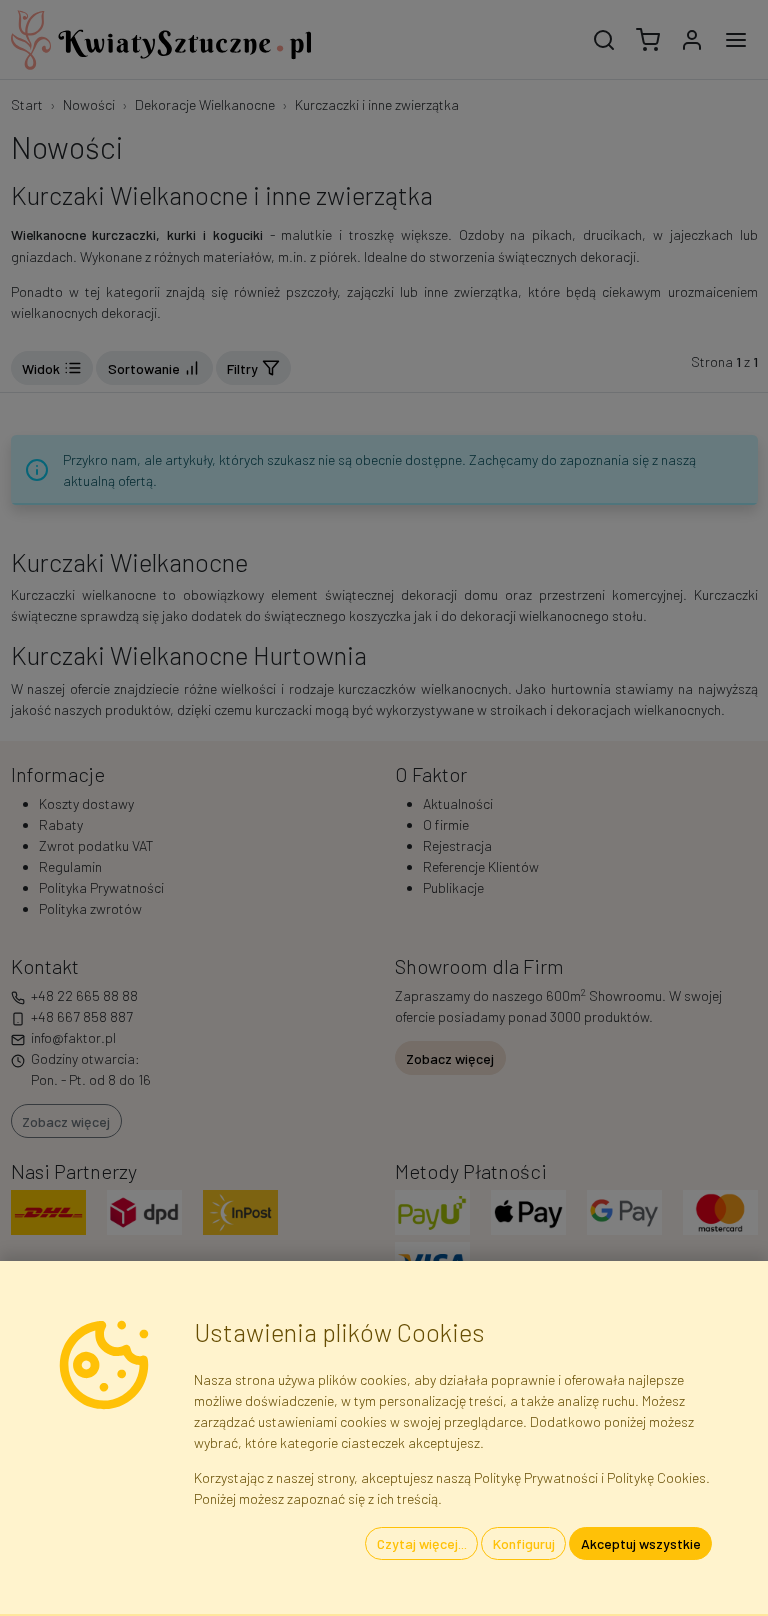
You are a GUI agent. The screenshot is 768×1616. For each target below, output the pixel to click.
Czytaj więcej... (422, 1543)
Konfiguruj (524, 1543)
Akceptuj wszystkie (641, 1543)
